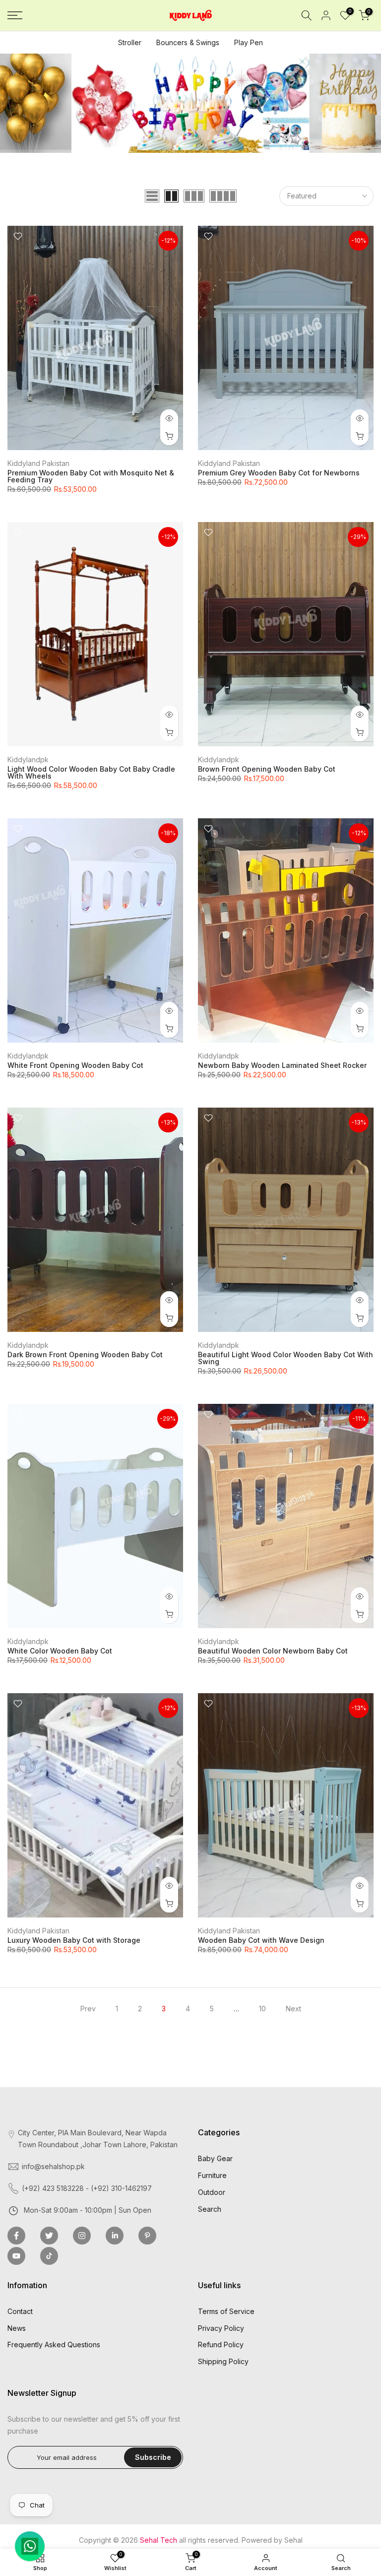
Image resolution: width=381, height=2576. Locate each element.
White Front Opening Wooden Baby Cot (75, 1065)
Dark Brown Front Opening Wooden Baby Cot (85, 1354)
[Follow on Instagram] (82, 2236)
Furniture (212, 2175)
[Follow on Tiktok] (49, 2256)
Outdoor (212, 2192)
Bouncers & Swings (188, 42)
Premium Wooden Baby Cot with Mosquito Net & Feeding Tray (91, 476)
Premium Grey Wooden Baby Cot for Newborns (279, 473)
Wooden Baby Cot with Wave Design (261, 1940)
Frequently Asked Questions (54, 2345)
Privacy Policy (221, 2328)
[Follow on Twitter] (49, 2236)
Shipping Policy (223, 2361)
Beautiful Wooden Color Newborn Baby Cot (273, 1651)
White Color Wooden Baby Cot (60, 1651)
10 (262, 2009)
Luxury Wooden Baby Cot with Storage (74, 1940)
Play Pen (249, 42)
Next (293, 2009)
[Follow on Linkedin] (115, 2236)
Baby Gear (215, 2158)
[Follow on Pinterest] (147, 2236)
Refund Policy (221, 2345)
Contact (20, 2311)
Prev (88, 2009)
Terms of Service (226, 2311)
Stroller (130, 42)
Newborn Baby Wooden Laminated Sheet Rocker (282, 1065)
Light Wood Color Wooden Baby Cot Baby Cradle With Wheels (91, 772)
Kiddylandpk (28, 760)
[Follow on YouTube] (16, 2256)
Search (210, 2209)
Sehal (293, 2540)
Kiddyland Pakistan (38, 463)
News (17, 2328)
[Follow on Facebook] (16, 2236)
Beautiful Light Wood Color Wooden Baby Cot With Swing (286, 1358)
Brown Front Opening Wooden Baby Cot (267, 769)
